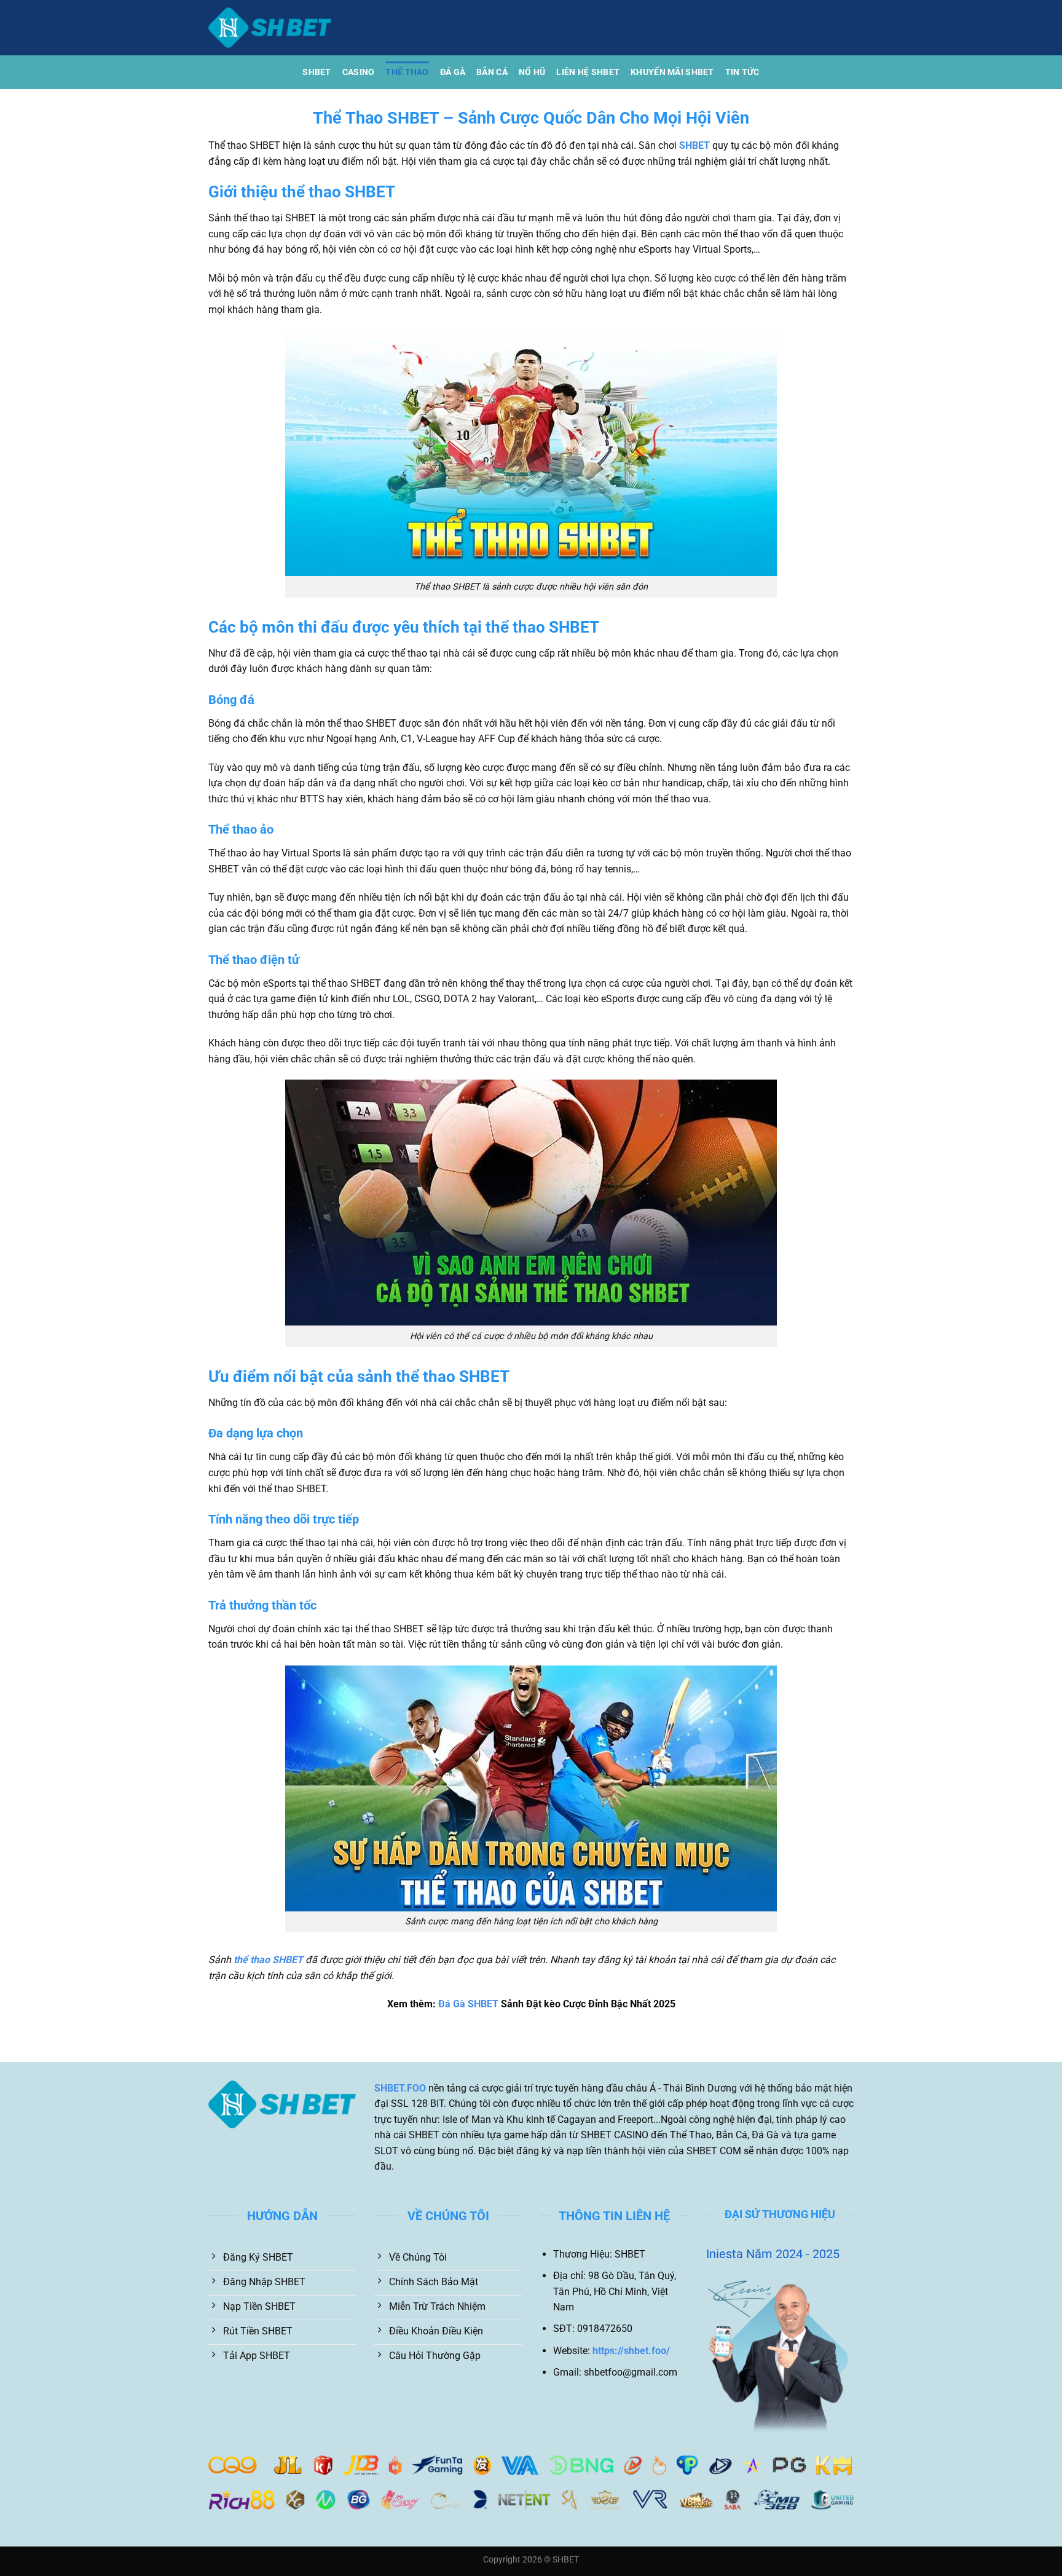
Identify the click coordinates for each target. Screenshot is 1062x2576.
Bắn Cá (492, 72)
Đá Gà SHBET (468, 2004)
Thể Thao (407, 72)
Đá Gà (453, 72)
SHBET (317, 72)
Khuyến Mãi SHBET (672, 72)
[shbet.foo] (270, 28)
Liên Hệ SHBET (588, 72)
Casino (359, 72)
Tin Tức (742, 72)
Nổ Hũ (532, 72)
